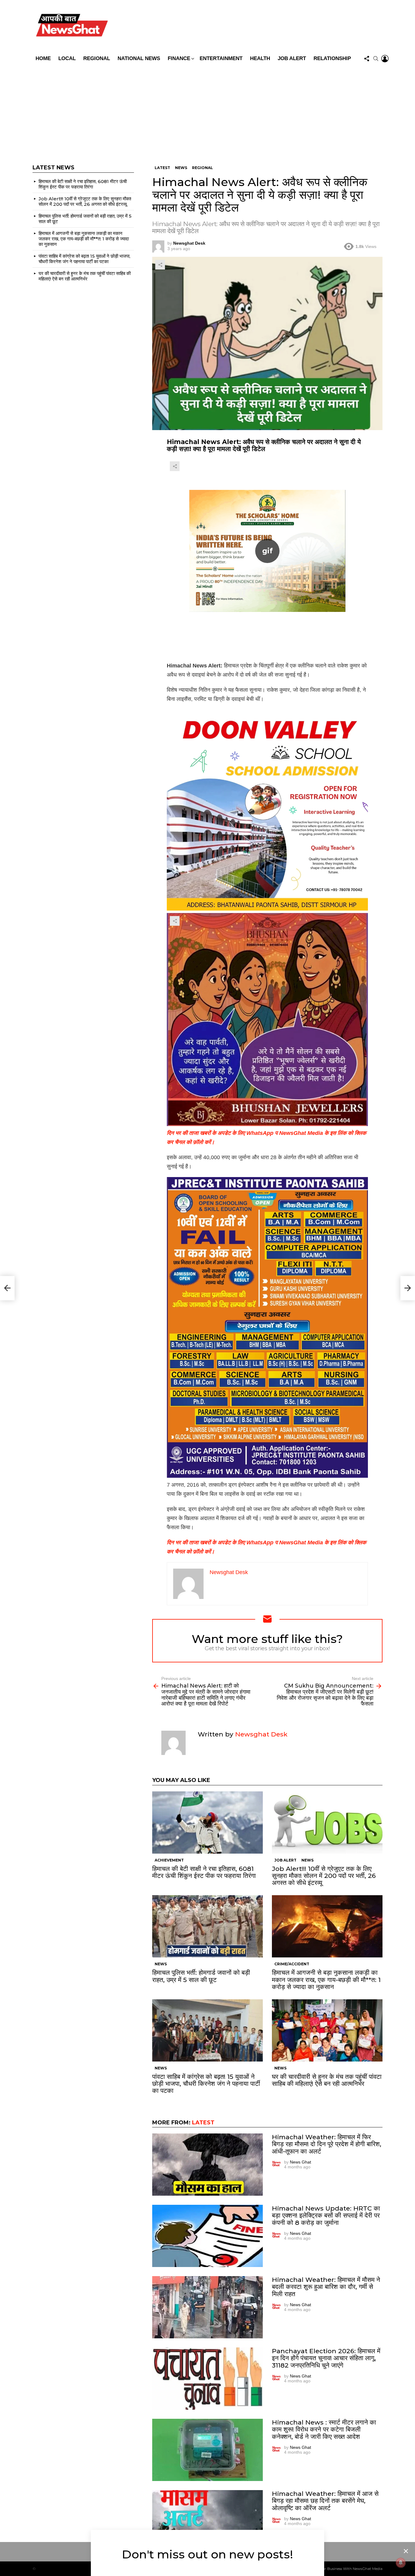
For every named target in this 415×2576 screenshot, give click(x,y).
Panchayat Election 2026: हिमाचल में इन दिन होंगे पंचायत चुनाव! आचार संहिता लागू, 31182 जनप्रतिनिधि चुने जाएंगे (326, 2358)
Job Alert (292, 58)
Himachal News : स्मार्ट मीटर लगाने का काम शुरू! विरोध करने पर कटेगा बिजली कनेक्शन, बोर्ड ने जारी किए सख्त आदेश (324, 2429)
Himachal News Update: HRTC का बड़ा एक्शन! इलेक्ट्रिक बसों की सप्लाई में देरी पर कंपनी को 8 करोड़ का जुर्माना (326, 2215)
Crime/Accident (292, 1964)
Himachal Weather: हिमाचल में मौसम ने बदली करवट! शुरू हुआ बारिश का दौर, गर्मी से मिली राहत (326, 2287)
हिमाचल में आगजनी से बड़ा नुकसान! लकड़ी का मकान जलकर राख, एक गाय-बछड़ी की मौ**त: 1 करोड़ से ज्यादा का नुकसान (326, 1979)
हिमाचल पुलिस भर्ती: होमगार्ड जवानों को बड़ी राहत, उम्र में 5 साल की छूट (201, 1976)
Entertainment (221, 58)
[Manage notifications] (401, 2563)
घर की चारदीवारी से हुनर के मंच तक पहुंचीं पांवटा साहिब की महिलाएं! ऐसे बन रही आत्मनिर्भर (327, 2080)
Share (160, 265)
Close (406, 2551)
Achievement (169, 1860)
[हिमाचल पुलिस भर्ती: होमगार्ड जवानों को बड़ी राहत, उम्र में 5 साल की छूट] (207, 1926)
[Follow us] (367, 59)
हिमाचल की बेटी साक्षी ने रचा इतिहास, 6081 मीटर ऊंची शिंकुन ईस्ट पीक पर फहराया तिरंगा (204, 1872)
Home (43, 58)
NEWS (307, 1860)
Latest (203, 2123)
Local (67, 58)
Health (260, 58)
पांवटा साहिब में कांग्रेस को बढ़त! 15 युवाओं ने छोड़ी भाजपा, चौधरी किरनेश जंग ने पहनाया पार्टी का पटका (206, 2084)
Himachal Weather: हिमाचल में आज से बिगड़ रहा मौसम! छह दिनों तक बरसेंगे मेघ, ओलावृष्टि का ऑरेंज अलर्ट (325, 2501)
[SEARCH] (376, 59)
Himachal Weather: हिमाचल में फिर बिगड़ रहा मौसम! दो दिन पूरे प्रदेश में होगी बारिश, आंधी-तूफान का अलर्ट (327, 2144)
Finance (179, 58)
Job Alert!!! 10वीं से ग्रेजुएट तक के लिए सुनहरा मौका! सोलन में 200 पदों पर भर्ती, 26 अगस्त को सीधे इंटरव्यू (324, 1876)
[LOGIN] (385, 59)
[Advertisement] (207, 110)
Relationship (332, 58)
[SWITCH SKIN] (251, 26)
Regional (97, 58)
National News (139, 58)
